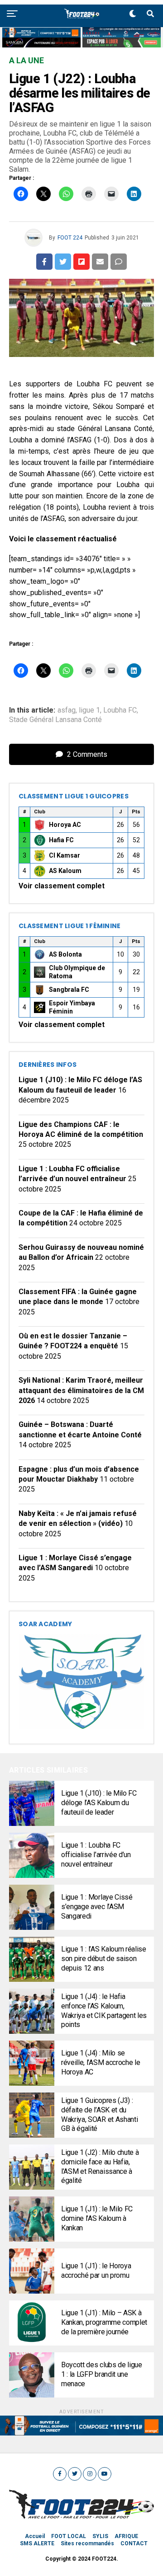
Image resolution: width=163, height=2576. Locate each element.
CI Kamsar (65, 855)
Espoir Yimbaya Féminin (72, 1007)
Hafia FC (61, 840)
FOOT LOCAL (69, 2536)
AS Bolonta (65, 954)
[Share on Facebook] (44, 262)
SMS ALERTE (37, 2543)
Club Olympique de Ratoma (77, 972)
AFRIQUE (126, 2536)
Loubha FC (120, 710)
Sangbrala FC (69, 990)
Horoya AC (65, 825)
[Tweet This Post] (63, 262)
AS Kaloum (65, 871)
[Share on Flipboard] (81, 262)
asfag (67, 710)
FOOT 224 (70, 238)
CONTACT (134, 2543)
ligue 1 (89, 710)
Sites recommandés (87, 2543)
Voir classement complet (62, 886)
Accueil (35, 2536)
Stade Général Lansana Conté (55, 720)
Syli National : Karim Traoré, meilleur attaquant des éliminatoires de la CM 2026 (81, 1390)
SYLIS (100, 2536)
